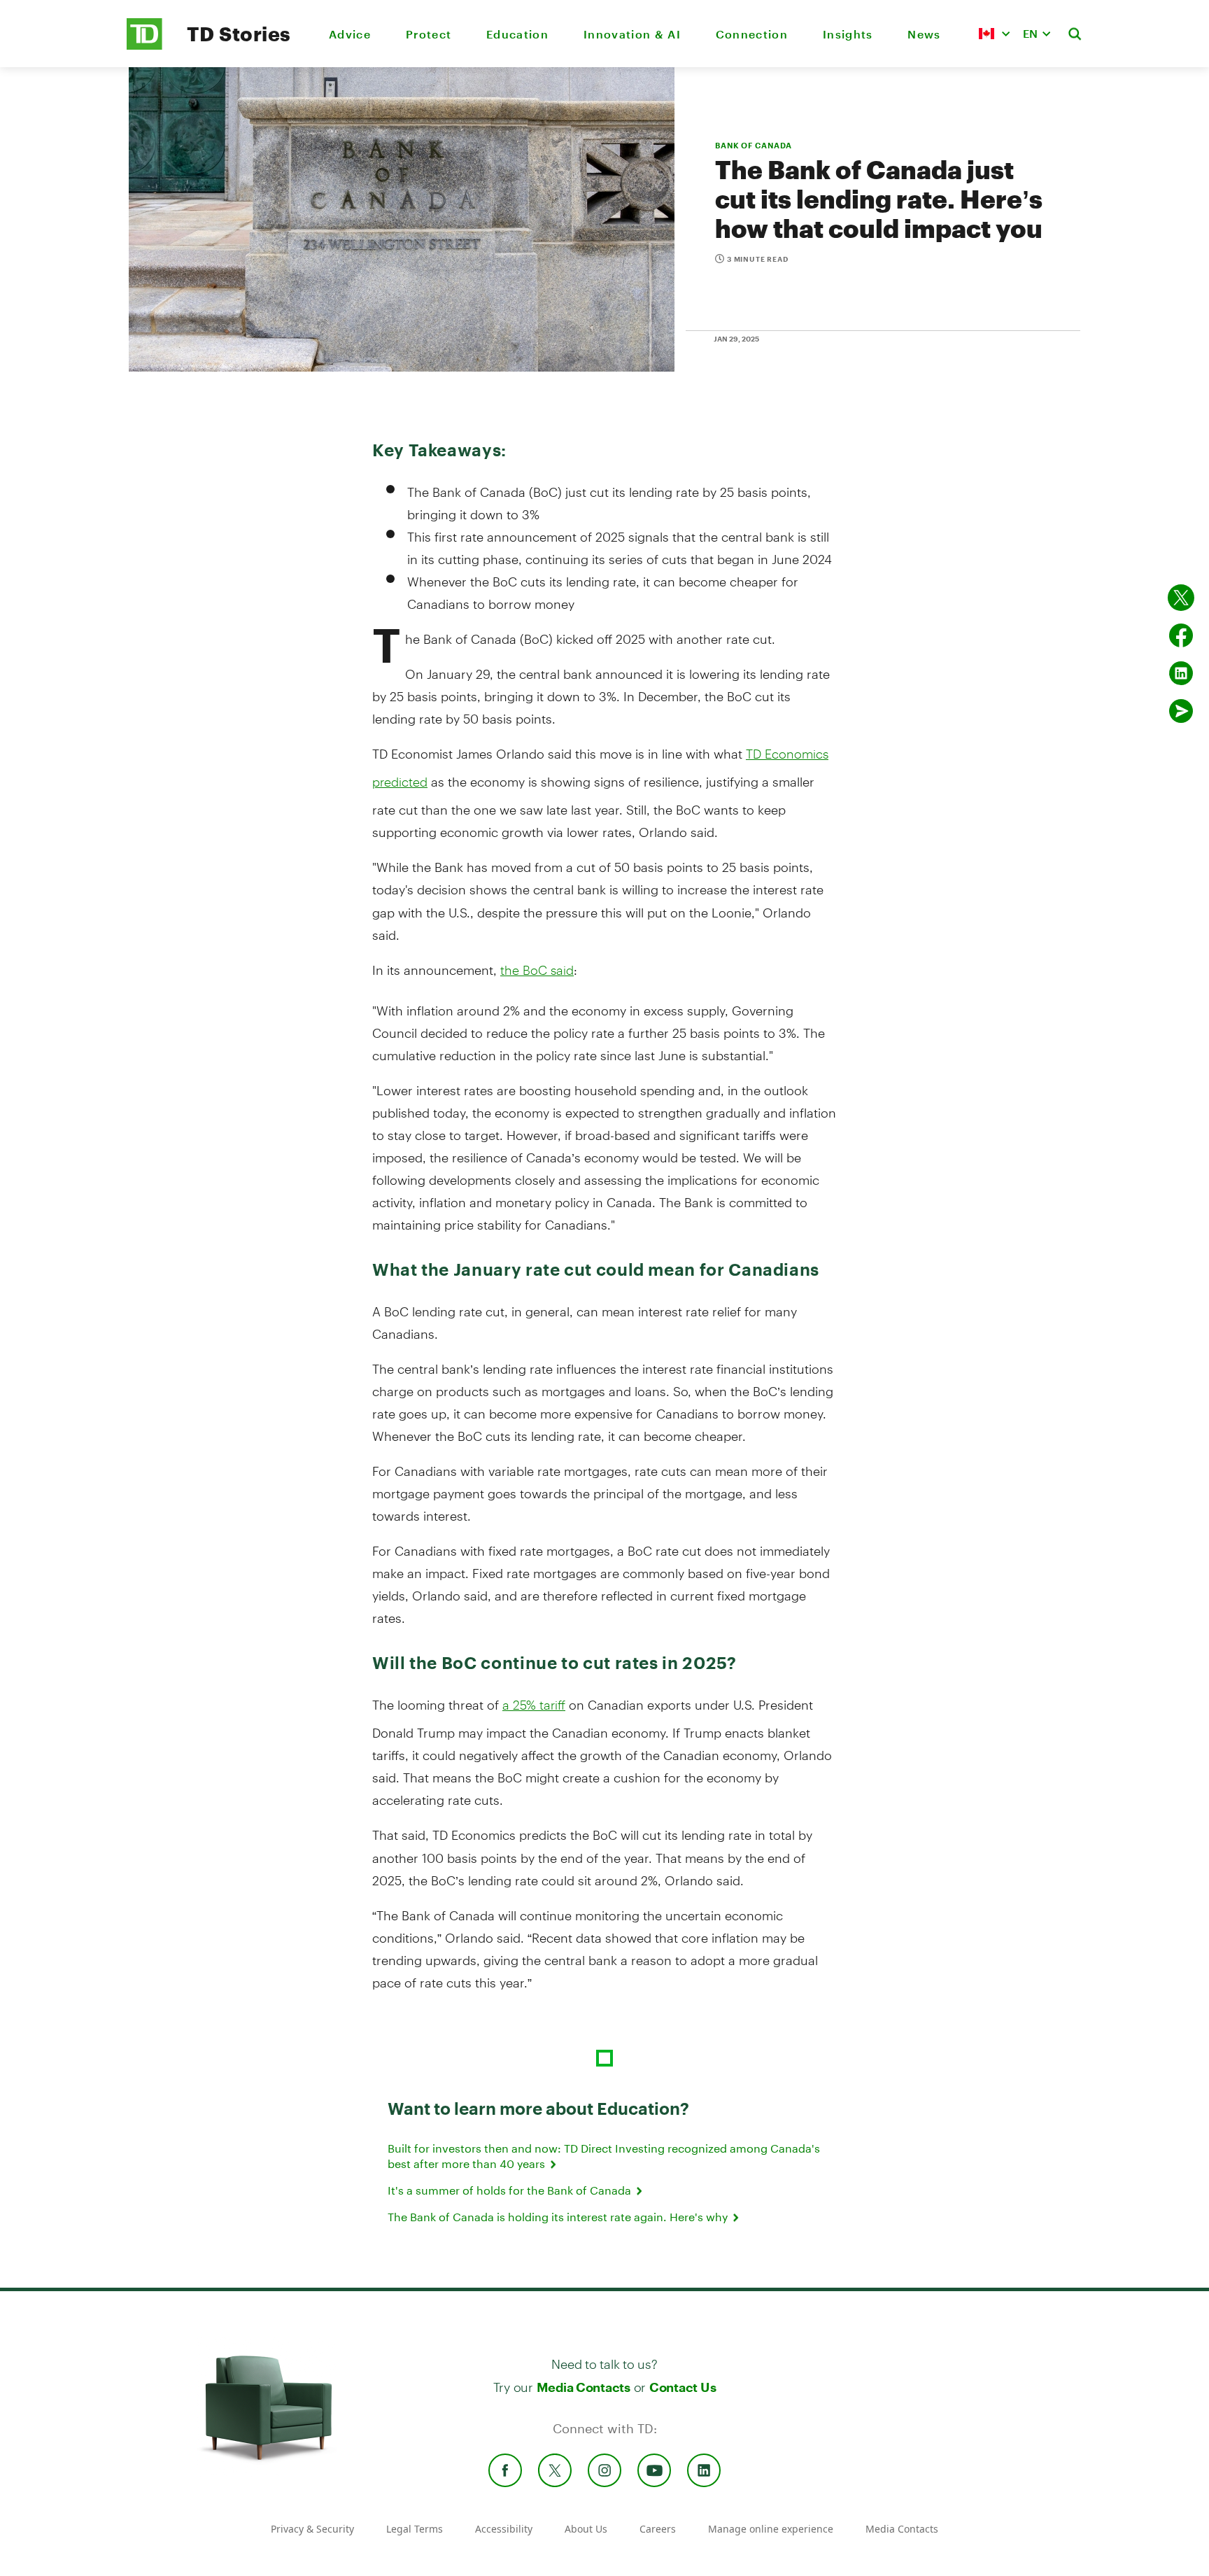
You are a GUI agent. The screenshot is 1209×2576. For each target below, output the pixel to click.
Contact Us (683, 2387)
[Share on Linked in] (1181, 673)
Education (517, 34)
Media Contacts (584, 2387)
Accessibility (504, 2529)
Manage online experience (771, 2529)
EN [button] (1030, 33)
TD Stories (239, 34)
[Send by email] (1181, 711)
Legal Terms (415, 2529)
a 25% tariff (534, 1705)
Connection (752, 34)
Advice (350, 34)
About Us (586, 2529)
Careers (658, 2529)
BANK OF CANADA (754, 145)
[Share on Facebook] (1181, 635)
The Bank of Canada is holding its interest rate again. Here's (559, 2217)
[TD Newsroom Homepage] (144, 46)
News (924, 34)
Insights (848, 34)
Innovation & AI (632, 34)
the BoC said (537, 970)
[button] (994, 34)
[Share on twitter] (1181, 598)
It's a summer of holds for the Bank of (511, 2190)
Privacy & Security (312, 2529)
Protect (429, 34)
